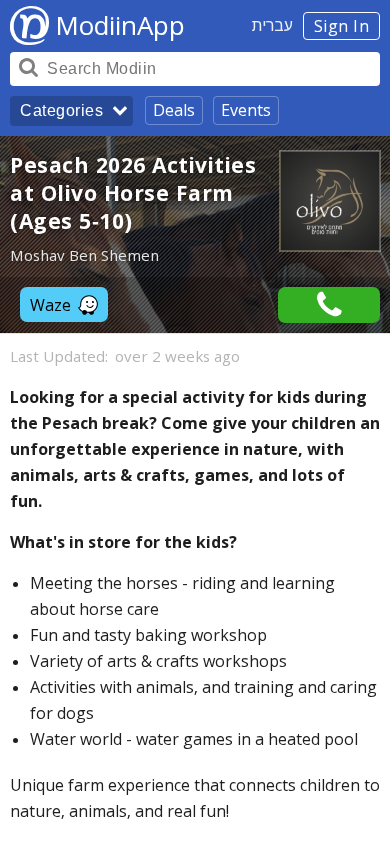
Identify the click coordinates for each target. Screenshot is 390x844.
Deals (174, 110)
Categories (61, 110)
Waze (50, 305)
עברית (272, 25)
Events (246, 110)
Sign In (342, 26)
